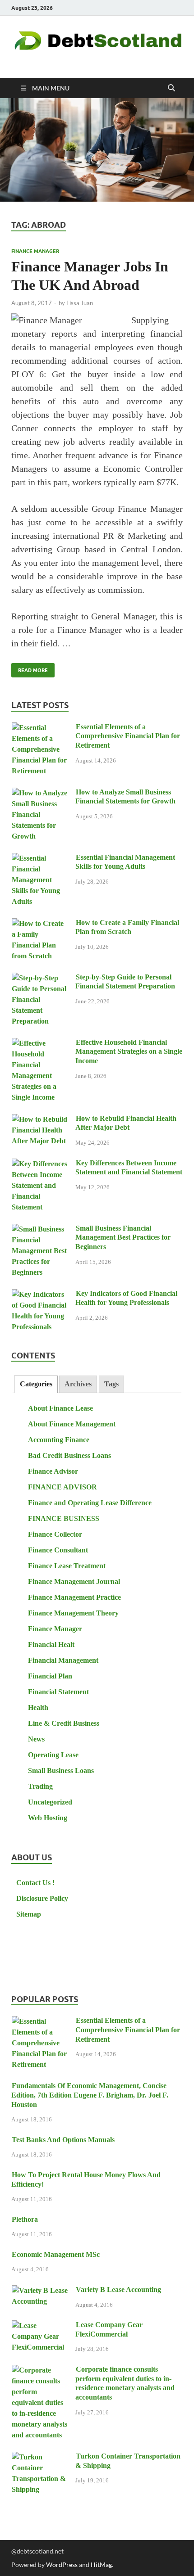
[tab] (36, 1384)
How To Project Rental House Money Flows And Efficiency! (86, 2179)
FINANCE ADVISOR (62, 1487)
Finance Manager (35, 251)
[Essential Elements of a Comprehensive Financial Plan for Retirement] (40, 728)
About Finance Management (72, 1424)
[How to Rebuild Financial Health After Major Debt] (40, 1120)
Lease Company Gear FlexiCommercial (109, 2329)
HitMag (101, 2565)
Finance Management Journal (74, 1581)
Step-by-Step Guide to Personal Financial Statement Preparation (125, 982)
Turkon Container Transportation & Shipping (128, 2461)
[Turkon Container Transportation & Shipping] (40, 2457)
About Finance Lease (60, 1408)
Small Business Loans (61, 1771)
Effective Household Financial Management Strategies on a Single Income (129, 1052)
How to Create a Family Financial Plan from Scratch (127, 927)
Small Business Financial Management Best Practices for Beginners (123, 1238)
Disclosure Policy (42, 1898)
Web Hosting (48, 1818)
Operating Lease (53, 1755)
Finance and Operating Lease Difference (90, 1503)
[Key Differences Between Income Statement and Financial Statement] (40, 1164)
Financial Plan (50, 1676)
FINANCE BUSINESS (64, 1518)
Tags (111, 1384)
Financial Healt (51, 1644)
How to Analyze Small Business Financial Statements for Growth (125, 797)
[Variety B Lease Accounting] (40, 2291)
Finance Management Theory (73, 1613)
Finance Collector (55, 1534)
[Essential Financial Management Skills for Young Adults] (40, 859)
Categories (36, 1384)
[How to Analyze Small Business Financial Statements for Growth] (40, 793)
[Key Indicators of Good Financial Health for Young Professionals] (40, 1295)
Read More (30, 668)
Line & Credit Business (64, 1723)
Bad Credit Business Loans (69, 1455)
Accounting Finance (59, 1440)
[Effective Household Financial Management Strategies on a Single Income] (40, 1044)
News (36, 1739)
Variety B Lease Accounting (118, 2290)
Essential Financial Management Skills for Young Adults (125, 862)
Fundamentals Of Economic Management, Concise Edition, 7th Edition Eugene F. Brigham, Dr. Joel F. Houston (90, 2095)
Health (38, 1708)
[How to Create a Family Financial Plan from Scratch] (40, 924)
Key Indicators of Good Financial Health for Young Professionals (126, 1298)
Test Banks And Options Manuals (63, 2140)
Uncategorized (50, 1802)
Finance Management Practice (74, 1597)
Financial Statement (58, 1692)
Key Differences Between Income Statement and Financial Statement (129, 1168)
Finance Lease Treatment (67, 1566)
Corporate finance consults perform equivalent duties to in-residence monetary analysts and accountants (125, 2383)
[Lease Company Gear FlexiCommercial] (40, 2326)
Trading (40, 1786)
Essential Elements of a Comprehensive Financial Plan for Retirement (128, 736)
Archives (78, 1384)
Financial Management (63, 1660)
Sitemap (29, 1914)
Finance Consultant (58, 1550)
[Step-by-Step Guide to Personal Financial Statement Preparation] (40, 978)
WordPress (62, 2565)
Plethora (25, 2219)
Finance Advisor (53, 1471)
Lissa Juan (80, 303)
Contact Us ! (35, 1883)
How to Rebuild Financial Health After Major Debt (126, 1123)
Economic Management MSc (56, 2254)
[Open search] (171, 88)
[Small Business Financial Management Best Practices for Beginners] (40, 1229)
